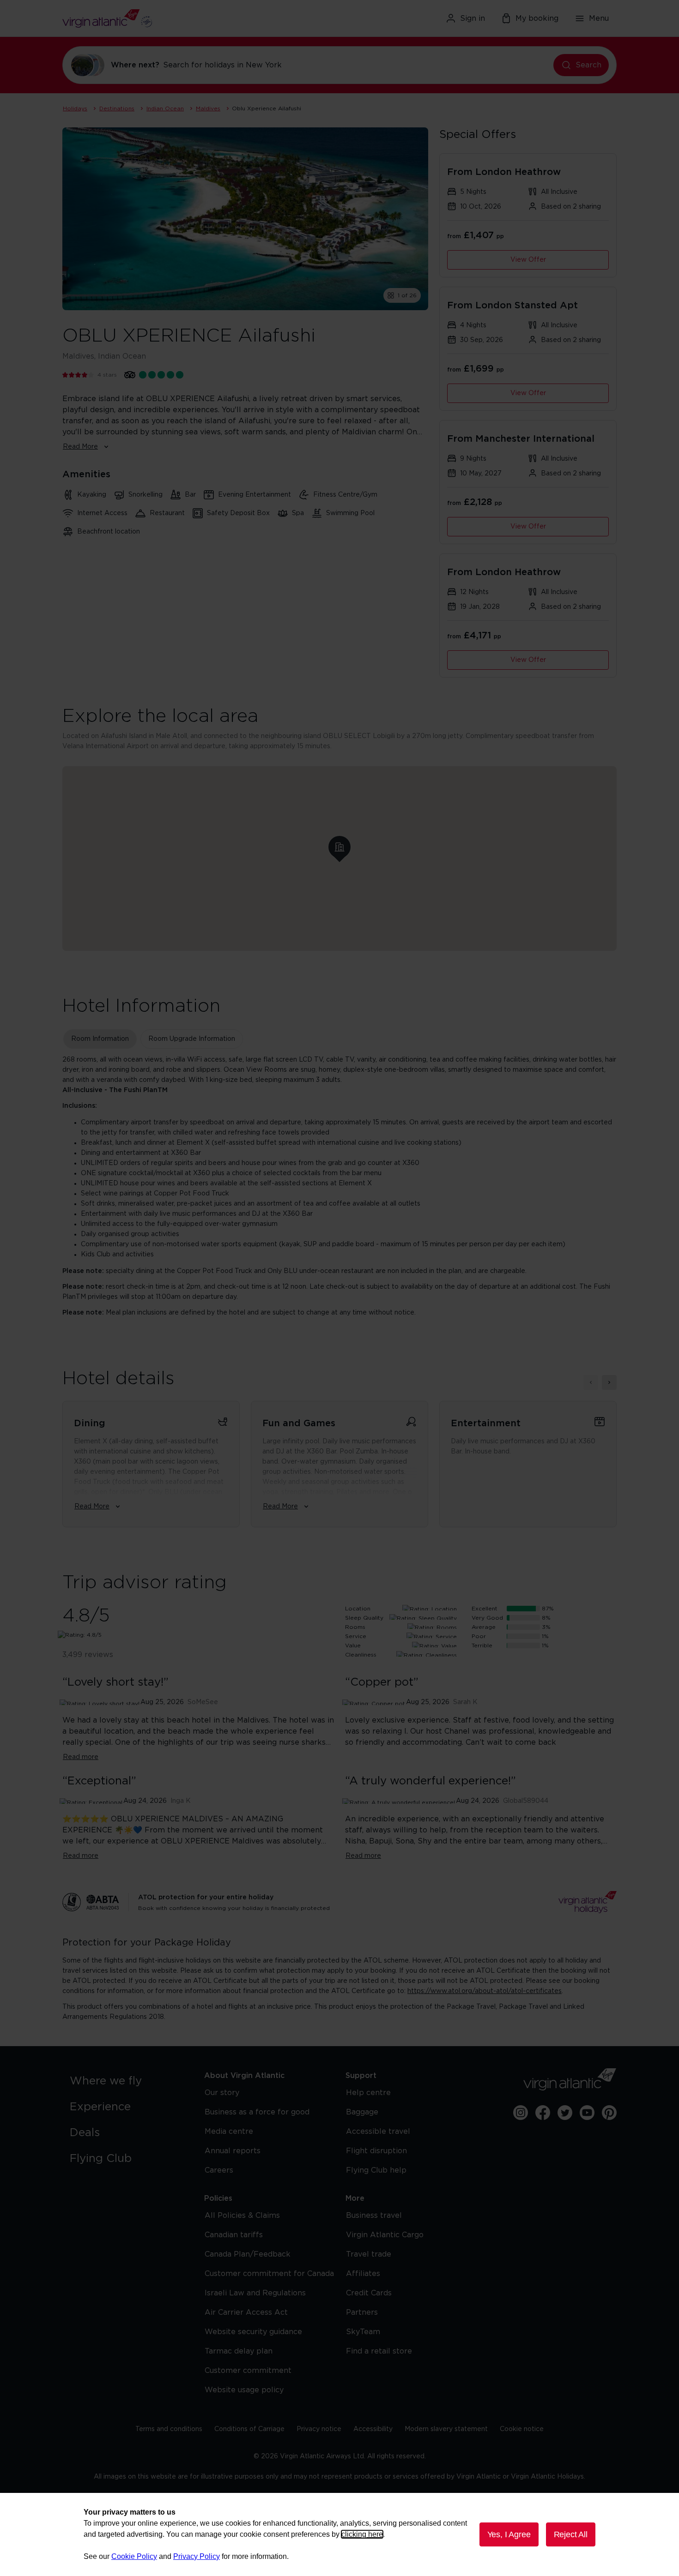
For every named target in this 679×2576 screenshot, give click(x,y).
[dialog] (339, 2534)
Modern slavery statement (446, 2429)
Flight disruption (376, 2151)
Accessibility (373, 2429)
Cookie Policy (134, 2556)
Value (353, 1645)
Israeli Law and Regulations (255, 2293)
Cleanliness (361, 1655)
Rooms (355, 1627)
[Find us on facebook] (543, 2113)
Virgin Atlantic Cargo (385, 2235)
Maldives (208, 108)
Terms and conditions (169, 2429)
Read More (80, 447)
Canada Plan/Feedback (248, 2254)
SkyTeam (363, 2332)
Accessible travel (378, 2132)
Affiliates (363, 2274)
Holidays (75, 108)
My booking (537, 18)
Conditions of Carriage (249, 2429)
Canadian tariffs (234, 2235)
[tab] (100, 1039)
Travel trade (369, 2254)
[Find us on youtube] (587, 2113)
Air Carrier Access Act (246, 2312)
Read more (81, 1757)
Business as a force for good (257, 2112)
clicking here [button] (362, 2534)
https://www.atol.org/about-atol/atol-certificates (485, 1991)
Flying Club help (376, 2170)
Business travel (374, 2216)
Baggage (362, 2112)
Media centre (229, 2132)
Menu (599, 18)
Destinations (117, 108)
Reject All (571, 2534)
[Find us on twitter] (565, 2113)
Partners (362, 2312)
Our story (222, 2093)
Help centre (368, 2093)
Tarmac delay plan (239, 2351)
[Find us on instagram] (521, 2113)
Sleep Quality (364, 1618)
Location (358, 1609)
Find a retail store (379, 2351)
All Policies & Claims (242, 2216)
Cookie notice (522, 2429)
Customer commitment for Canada (269, 2274)
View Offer (528, 260)
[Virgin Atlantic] (152, 18)
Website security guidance (253, 2332)
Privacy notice (319, 2429)
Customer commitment (248, 2371)
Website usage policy (244, 2390)
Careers (219, 2170)
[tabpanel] (339, 1186)
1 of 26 (407, 295)
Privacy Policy (197, 2556)
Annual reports (233, 2151)
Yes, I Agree (509, 2534)
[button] (339, 847)
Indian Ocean (165, 108)
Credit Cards (369, 2293)
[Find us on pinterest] (609, 2113)
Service (356, 1636)
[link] (128, 2081)
